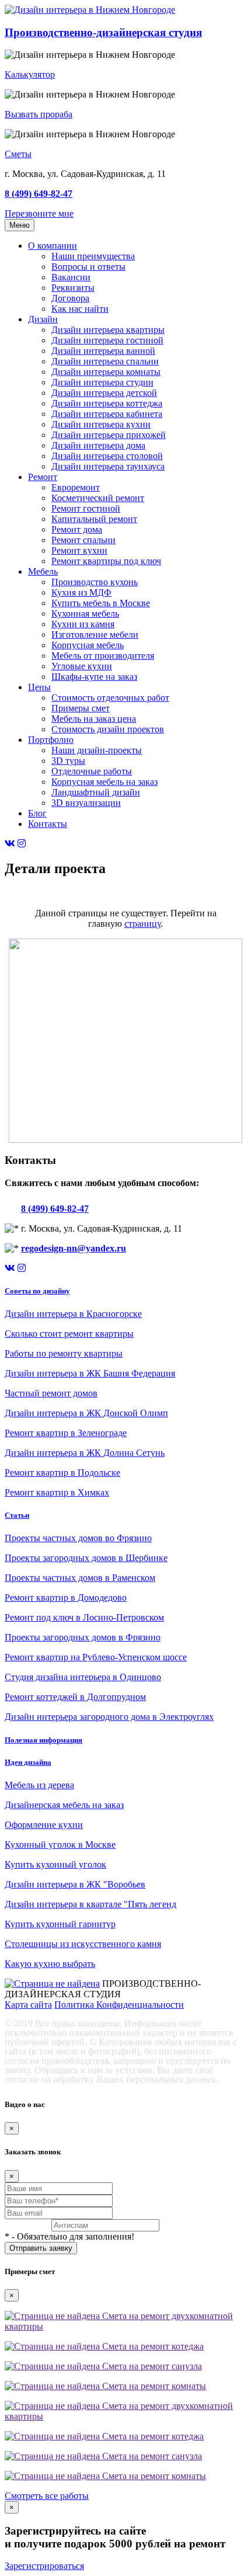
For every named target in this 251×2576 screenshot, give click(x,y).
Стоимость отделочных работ (110, 698)
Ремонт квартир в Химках (57, 1492)
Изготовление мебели (95, 635)
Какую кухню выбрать (50, 1964)
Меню (20, 225)
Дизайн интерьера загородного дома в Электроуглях (109, 1717)
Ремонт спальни (83, 540)
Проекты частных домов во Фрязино (78, 1538)
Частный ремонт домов (51, 1393)
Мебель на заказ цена (94, 719)
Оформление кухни (44, 1825)
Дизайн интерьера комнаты (106, 372)
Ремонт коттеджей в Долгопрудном (75, 1697)
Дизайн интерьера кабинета (107, 414)
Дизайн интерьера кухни (101, 424)
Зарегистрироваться (44, 2566)
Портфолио (51, 740)
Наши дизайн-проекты (97, 750)
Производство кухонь (95, 582)
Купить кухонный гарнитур (60, 1924)
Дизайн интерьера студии (102, 382)
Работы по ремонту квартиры (64, 1353)
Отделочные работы (92, 771)
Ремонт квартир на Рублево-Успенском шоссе (96, 1657)
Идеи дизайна (28, 1762)
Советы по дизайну (37, 1291)
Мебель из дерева (39, 1785)
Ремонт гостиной (86, 508)
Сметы (18, 154)
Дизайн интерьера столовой (107, 456)
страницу (142, 924)
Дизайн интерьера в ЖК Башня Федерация (90, 1373)
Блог (37, 813)
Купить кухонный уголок (55, 1864)
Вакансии (71, 277)
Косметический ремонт (98, 498)
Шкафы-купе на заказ (94, 677)
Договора (70, 298)
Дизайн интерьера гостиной (107, 340)
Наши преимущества (93, 256)
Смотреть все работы (47, 2496)
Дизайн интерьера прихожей (109, 435)
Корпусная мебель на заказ (104, 782)
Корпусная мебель (88, 645)
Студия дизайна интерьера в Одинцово (83, 1677)
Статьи (17, 1515)
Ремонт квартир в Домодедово (66, 1598)
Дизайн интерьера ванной (103, 351)
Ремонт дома (77, 529)
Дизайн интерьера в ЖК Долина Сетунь (85, 1453)
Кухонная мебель (85, 613)
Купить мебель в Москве (101, 603)
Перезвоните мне (39, 213)
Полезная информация (43, 1740)
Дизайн (43, 319)
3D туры (68, 761)
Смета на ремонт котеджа (152, 2346)
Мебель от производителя (103, 656)
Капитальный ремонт (94, 519)
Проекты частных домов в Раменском (80, 1578)
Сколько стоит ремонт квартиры (69, 1334)
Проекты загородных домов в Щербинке (86, 1558)
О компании (53, 246)
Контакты (48, 824)
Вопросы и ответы (88, 267)
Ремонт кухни (79, 550)
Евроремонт (76, 487)
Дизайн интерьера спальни (105, 361)
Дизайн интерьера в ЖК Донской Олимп (86, 1413)
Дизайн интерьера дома (98, 445)
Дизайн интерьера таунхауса (108, 466)
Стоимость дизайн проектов (108, 729)
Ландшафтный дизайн (96, 792)
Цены (39, 687)
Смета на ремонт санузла (151, 2366)
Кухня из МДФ (81, 592)
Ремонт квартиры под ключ (106, 561)
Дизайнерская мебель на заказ (64, 1805)
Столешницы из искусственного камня (83, 1944)
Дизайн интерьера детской (104, 393)
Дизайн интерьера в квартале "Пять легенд (90, 1904)
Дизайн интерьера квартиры (108, 330)
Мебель (43, 571)
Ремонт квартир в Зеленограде (66, 1433)
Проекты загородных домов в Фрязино (83, 1637)
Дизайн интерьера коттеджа (107, 403)
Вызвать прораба (39, 114)
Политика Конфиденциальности (119, 2005)
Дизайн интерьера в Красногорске (73, 1314)
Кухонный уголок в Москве (60, 1845)
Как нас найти (80, 309)
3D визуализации (86, 803)
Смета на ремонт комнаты (153, 2386)
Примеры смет (81, 708)
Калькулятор (30, 74)
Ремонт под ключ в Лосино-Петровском (84, 1617)
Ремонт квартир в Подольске (62, 1473)
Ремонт (43, 477)
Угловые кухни (82, 666)
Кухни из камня (83, 624)
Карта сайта (28, 2005)
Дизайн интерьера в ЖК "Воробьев (75, 1884)
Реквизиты (73, 288)
